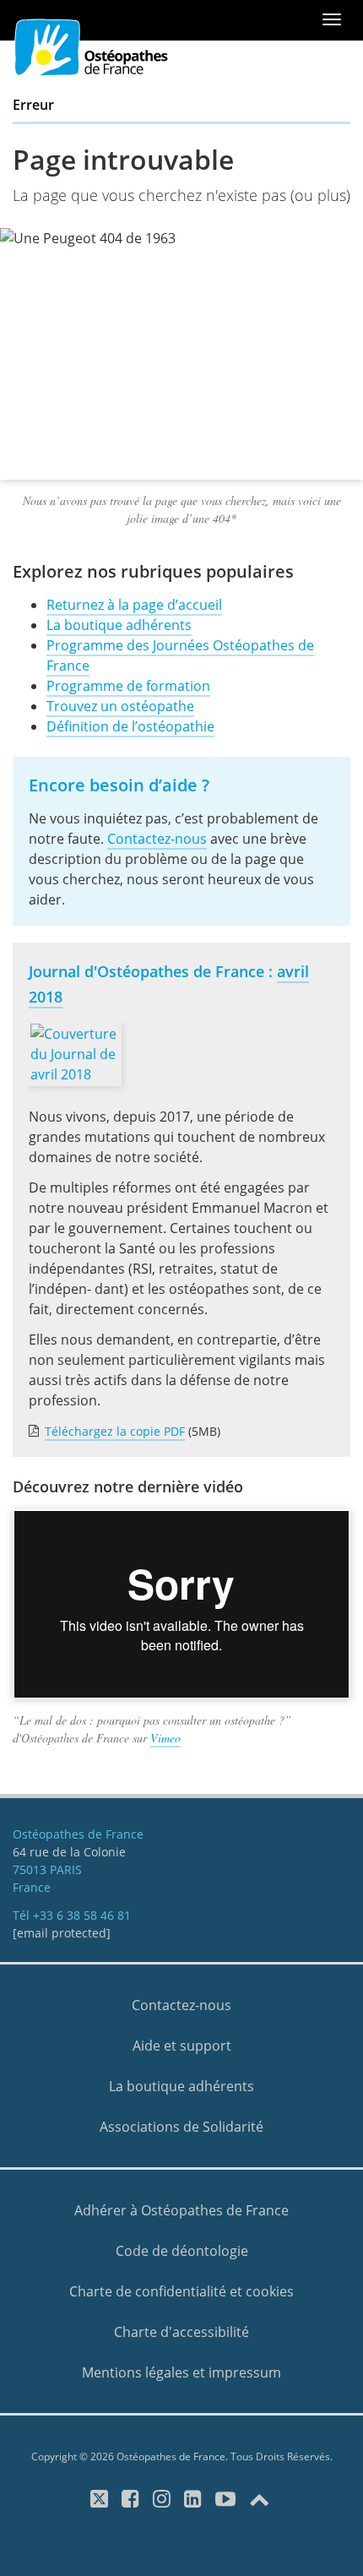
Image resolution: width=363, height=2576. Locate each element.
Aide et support (182, 2046)
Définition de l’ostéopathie (130, 726)
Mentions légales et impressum (181, 2372)
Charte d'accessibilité (181, 2332)
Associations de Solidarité (181, 2127)
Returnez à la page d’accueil (134, 605)
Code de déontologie (182, 2251)
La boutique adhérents (119, 625)
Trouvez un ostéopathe (120, 706)
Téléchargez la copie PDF (115, 1431)
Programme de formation (128, 686)
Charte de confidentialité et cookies (181, 2291)
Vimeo (165, 1738)
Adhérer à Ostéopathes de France (181, 2210)
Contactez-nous (157, 839)
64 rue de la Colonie (69, 1852)
